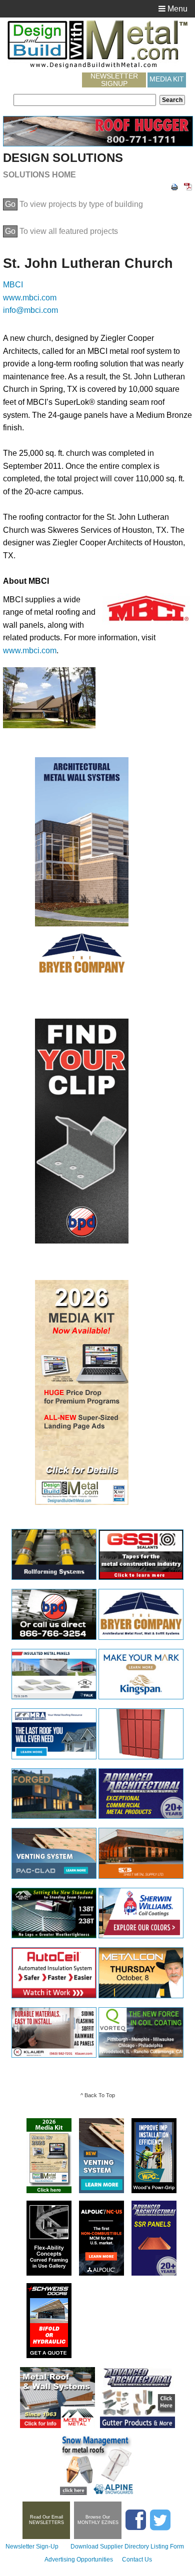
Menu (176, 9)
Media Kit (167, 79)
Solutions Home (39, 175)
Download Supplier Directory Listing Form (127, 2547)
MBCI (13, 285)
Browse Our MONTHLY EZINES (98, 2520)
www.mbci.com (30, 298)
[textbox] (85, 100)
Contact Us (137, 2560)
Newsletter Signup (114, 80)
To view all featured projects (61, 231)
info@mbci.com (30, 310)
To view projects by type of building (74, 204)
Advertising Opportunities (79, 2560)
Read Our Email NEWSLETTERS (46, 2520)
